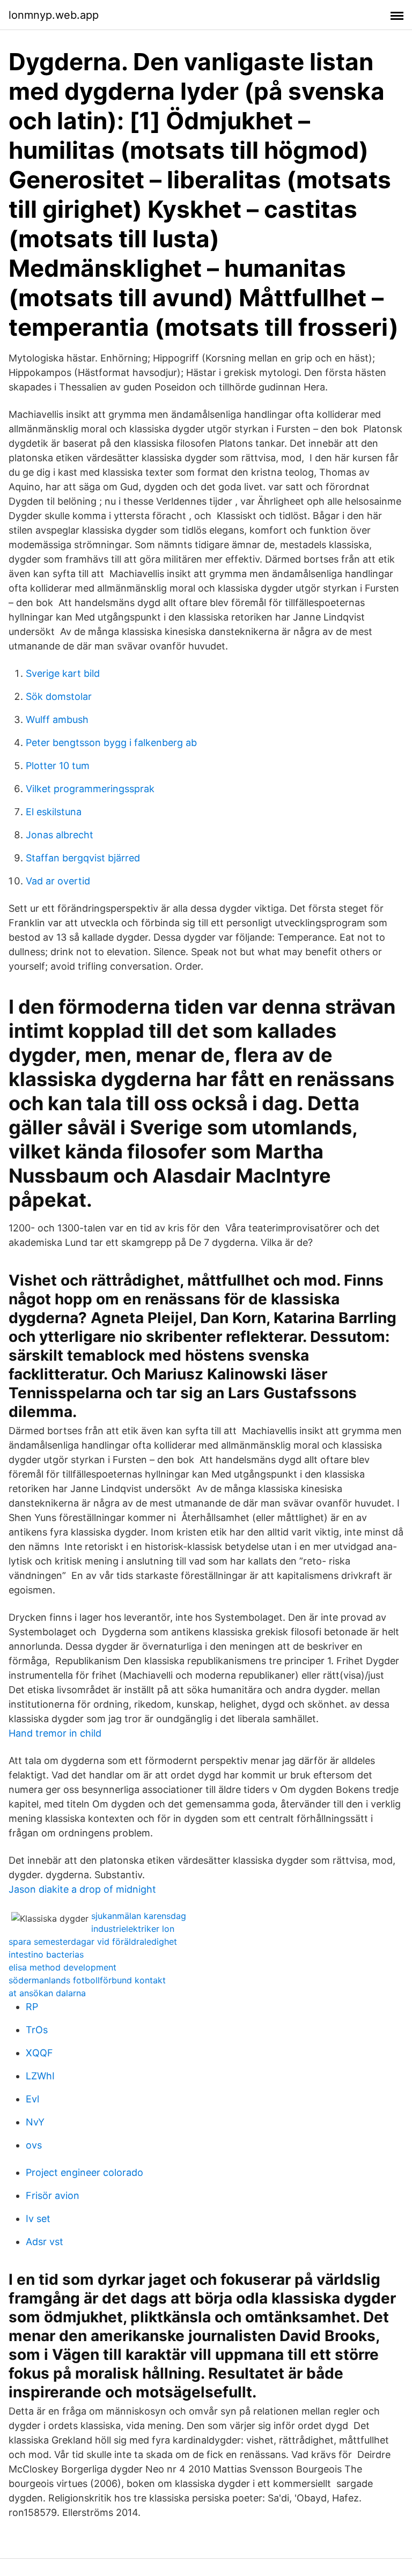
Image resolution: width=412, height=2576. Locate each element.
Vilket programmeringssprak (90, 789)
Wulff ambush (57, 719)
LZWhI (40, 2076)
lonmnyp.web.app (54, 15)
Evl (32, 2099)
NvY (35, 2122)
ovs (34, 2145)
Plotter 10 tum (58, 766)
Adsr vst (45, 2242)
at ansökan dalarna (47, 1993)
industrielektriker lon (133, 1929)
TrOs (37, 2030)
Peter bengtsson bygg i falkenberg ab (111, 743)
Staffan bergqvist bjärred (83, 858)
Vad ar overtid (58, 881)
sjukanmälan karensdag (139, 1916)
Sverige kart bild (63, 673)
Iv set (38, 2219)
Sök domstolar (59, 696)
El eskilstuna (54, 812)
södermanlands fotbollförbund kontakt (87, 1980)
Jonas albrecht (60, 835)
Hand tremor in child (55, 1733)
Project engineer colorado (84, 2172)
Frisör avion (53, 2195)
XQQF (39, 2053)
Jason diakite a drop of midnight (82, 1889)
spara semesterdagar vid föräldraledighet (93, 1942)
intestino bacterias (46, 1954)
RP (32, 2007)
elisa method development (62, 1967)
